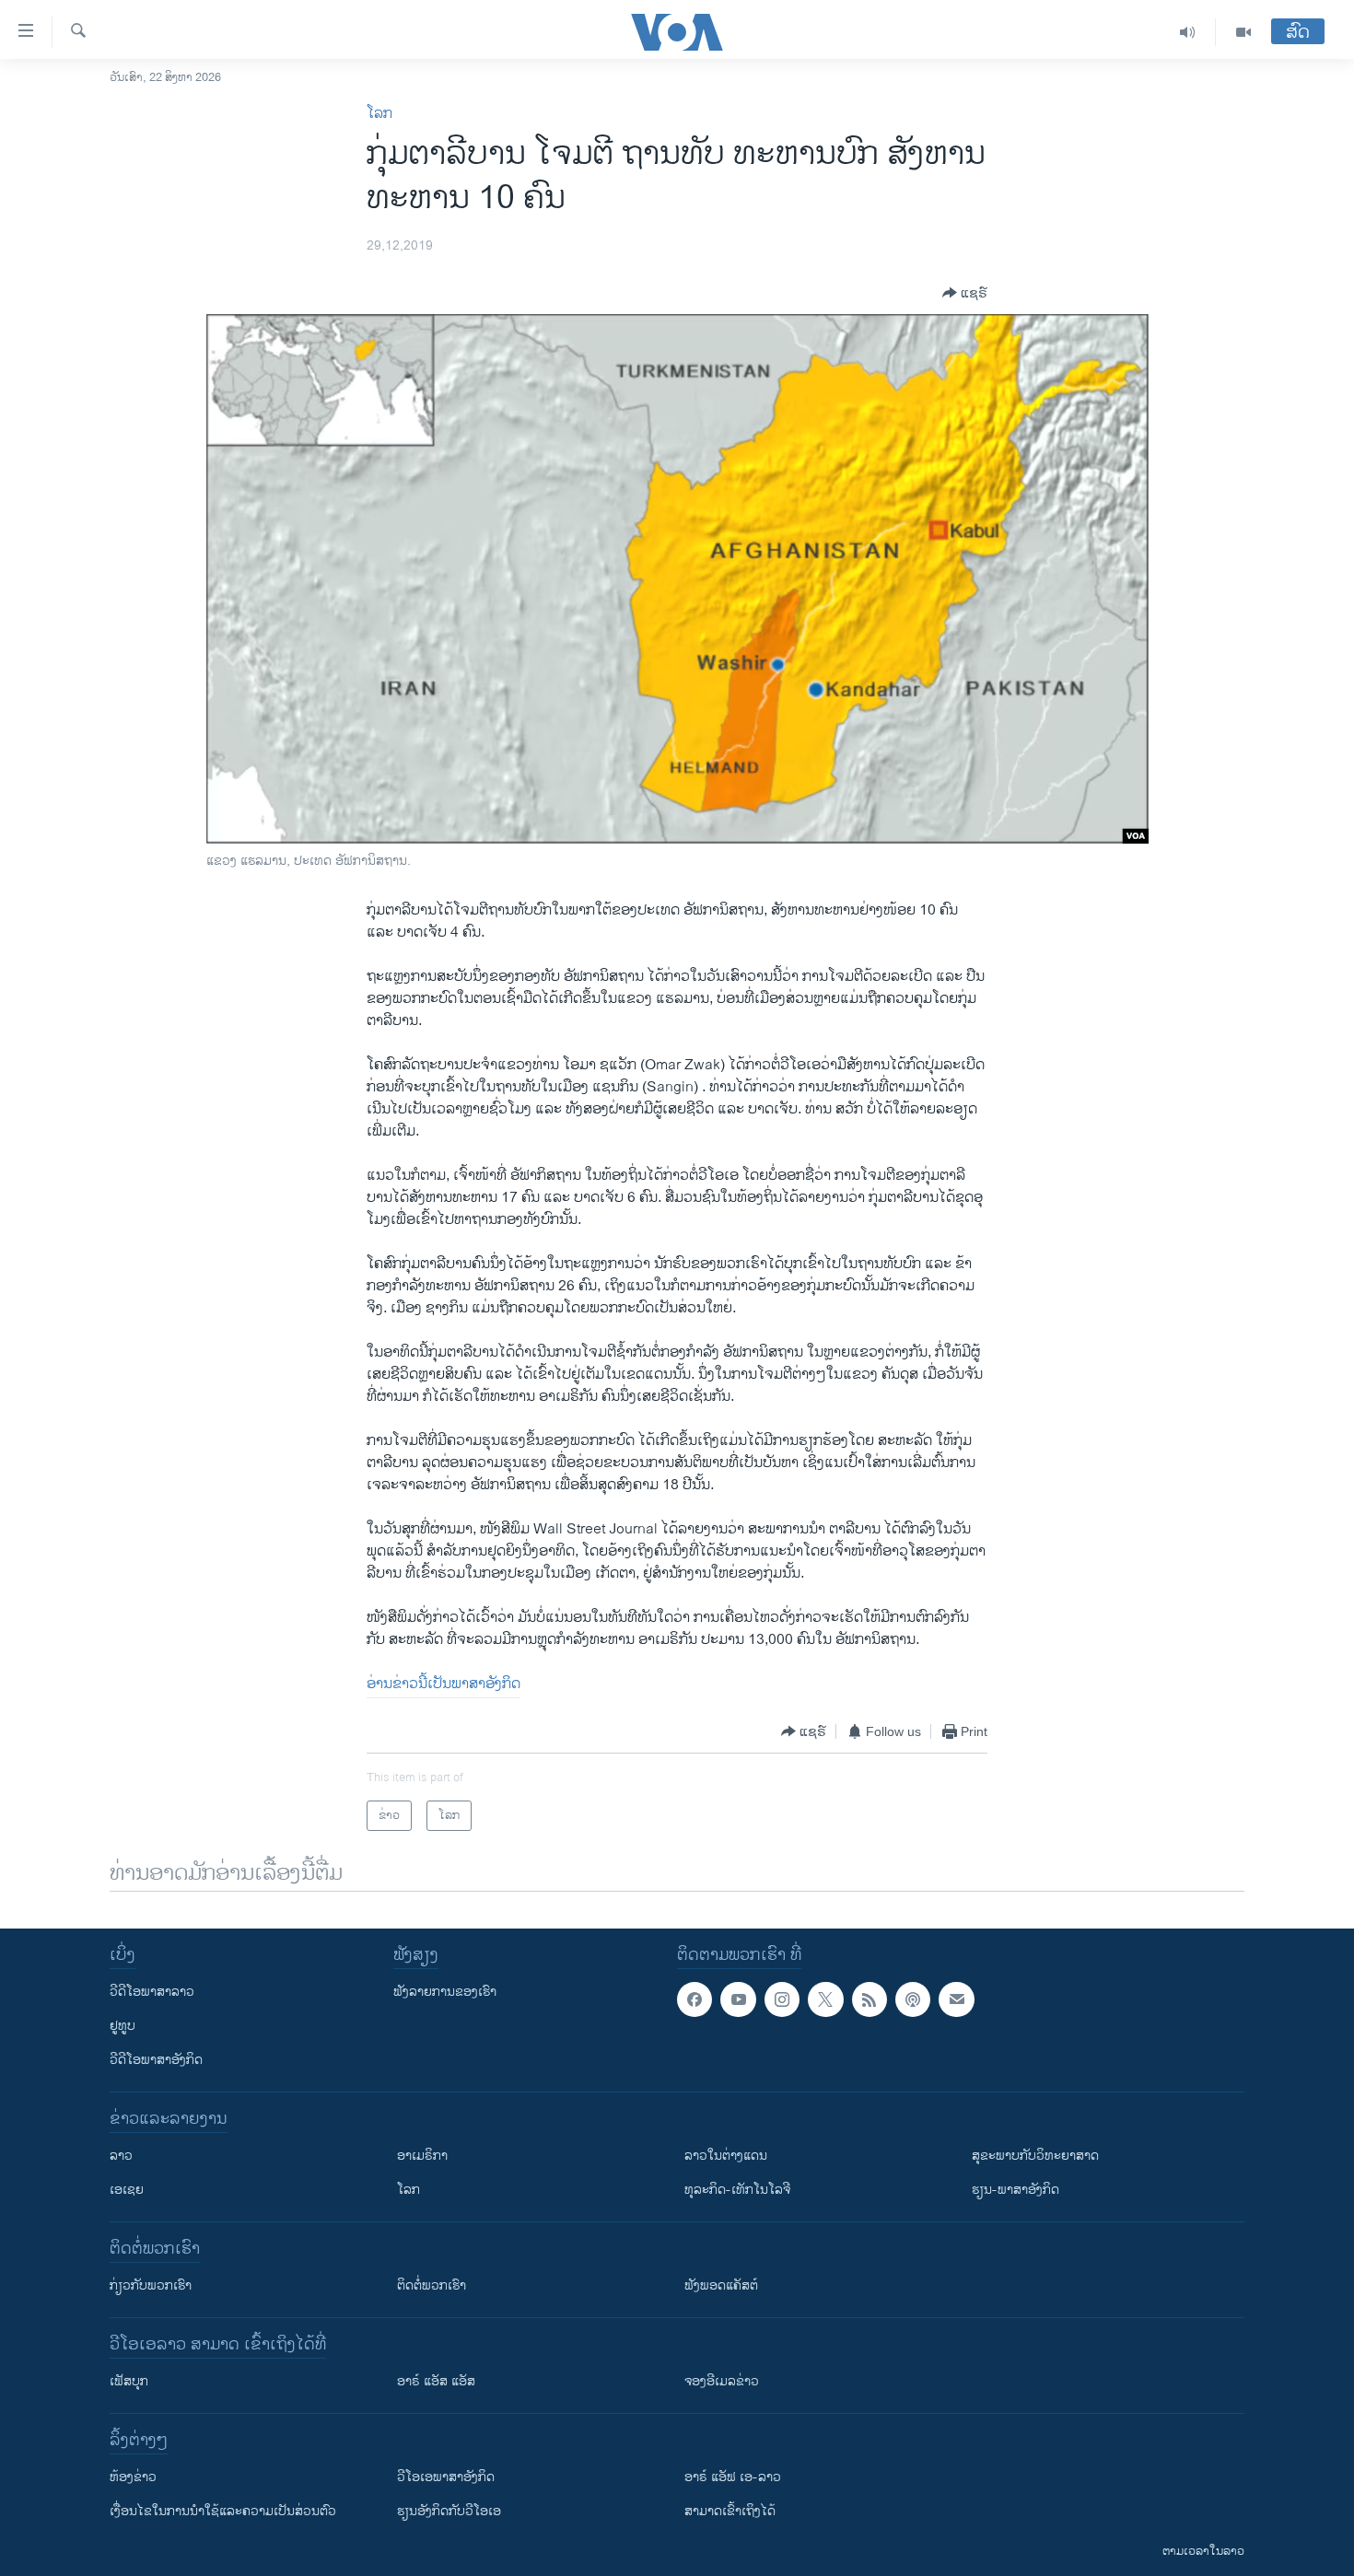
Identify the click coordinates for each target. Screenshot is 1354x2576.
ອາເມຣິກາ (422, 2156)
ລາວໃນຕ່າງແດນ (726, 2156)
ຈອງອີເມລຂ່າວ (722, 2381)
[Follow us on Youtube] (738, 1999)
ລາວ (121, 2156)
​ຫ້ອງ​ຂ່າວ (133, 2477)
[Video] (1243, 32)
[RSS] (870, 1999)
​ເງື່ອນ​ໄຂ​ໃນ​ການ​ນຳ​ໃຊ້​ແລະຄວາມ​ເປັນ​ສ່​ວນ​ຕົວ (223, 2511)
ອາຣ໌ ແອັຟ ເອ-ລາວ (733, 2477)
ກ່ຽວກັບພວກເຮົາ (151, 2285)
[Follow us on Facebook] (695, 1999)
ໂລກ (379, 114)
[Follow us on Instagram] (782, 1999)
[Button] (965, 293)
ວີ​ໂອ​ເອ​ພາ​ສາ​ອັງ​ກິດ (446, 2477)
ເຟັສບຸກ (129, 2381)
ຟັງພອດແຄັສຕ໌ (721, 2285)
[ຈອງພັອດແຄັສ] (956, 1999)
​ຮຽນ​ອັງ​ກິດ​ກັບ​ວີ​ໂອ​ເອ (449, 2511)
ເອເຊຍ (127, 2190)
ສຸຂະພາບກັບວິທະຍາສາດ (1035, 2156)
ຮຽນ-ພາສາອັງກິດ (1015, 2190)
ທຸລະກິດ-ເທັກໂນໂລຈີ (737, 2190)
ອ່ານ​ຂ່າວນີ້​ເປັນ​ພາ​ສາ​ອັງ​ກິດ (444, 1684)
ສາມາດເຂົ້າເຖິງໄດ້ (730, 2511)
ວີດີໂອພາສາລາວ (152, 1992)
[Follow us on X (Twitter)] (825, 1999)
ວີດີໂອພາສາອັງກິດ (156, 2060)
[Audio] (1188, 32)
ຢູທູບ (123, 2026)
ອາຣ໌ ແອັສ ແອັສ (436, 2381)
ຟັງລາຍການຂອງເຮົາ (445, 1992)
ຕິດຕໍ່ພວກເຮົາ (432, 2285)
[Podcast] (913, 1999)
